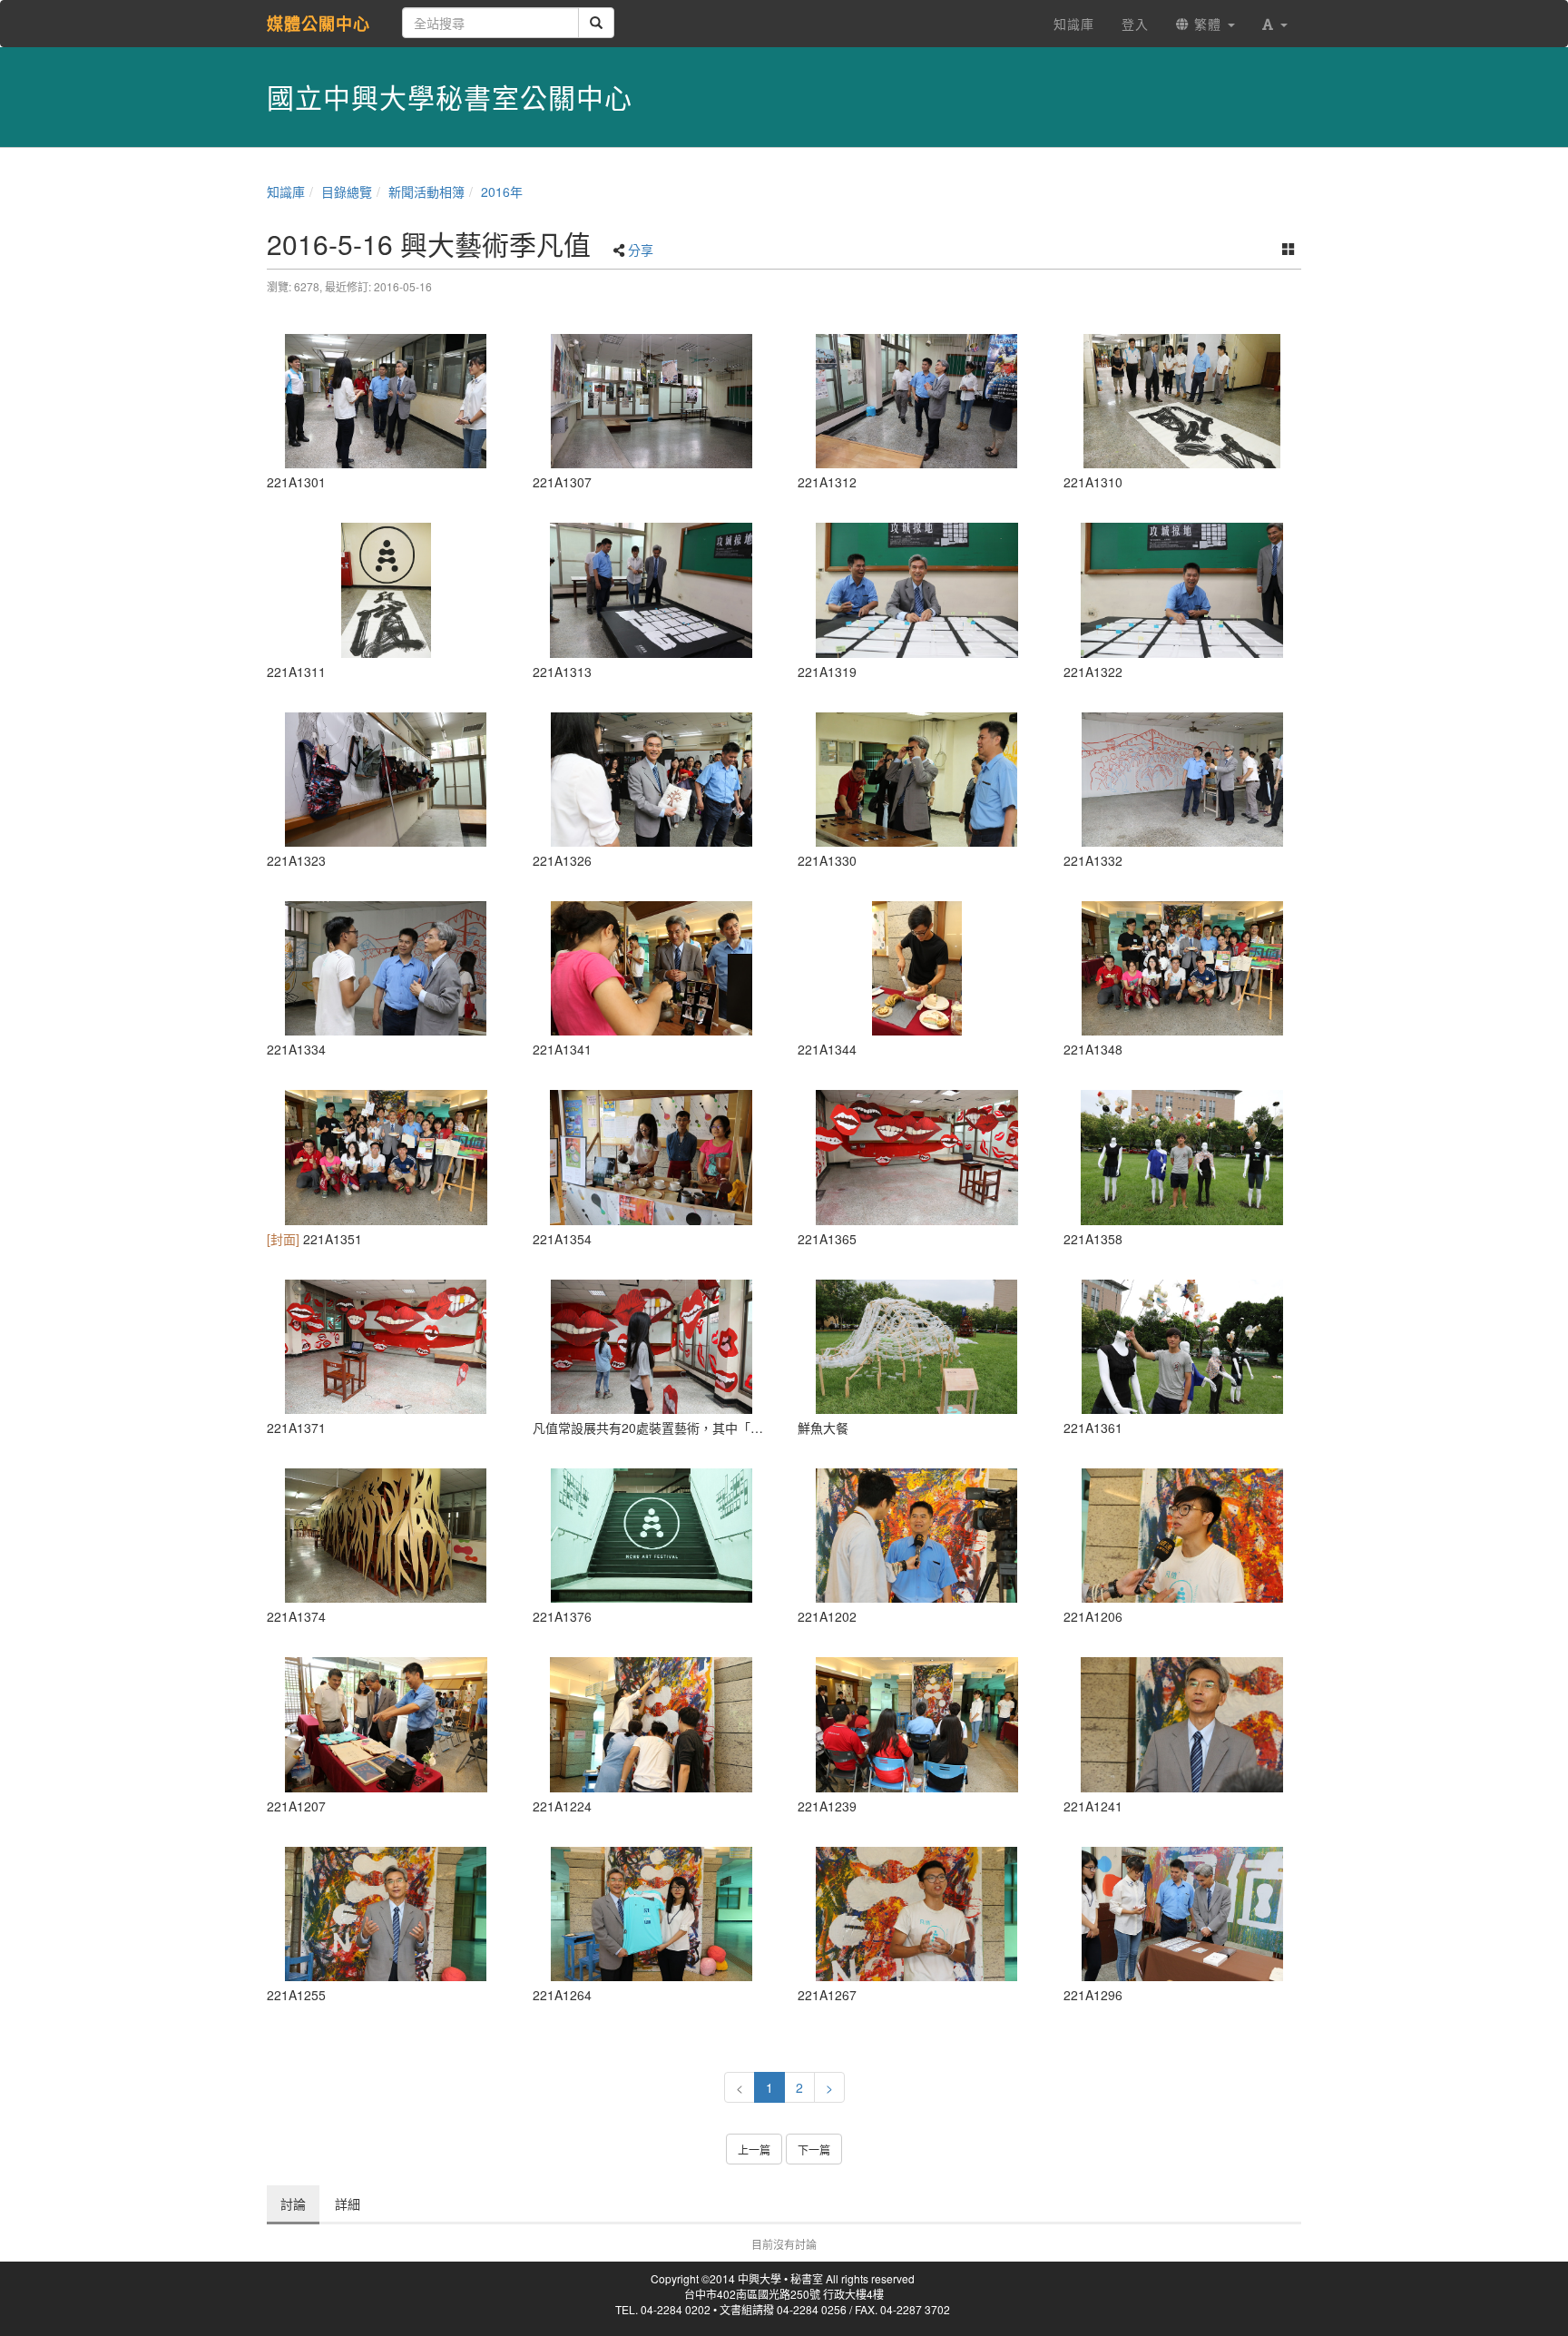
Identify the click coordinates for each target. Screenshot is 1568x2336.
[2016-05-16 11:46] (1183, 1157)
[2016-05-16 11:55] (652, 1536)
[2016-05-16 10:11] (386, 1724)
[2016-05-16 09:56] (1183, 1536)
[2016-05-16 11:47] (1183, 1347)
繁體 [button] (1208, 24)
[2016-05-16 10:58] (652, 780)
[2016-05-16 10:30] (386, 1914)
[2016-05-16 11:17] (652, 968)
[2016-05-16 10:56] (1183, 590)
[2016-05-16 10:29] (917, 1724)
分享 (641, 250)
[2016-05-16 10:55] (917, 590)
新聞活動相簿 (426, 191)
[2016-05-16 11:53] (386, 1347)
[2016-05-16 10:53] (652, 401)
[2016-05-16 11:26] (1183, 968)
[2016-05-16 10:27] (652, 1724)
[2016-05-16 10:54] (917, 401)
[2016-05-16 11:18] (917, 968)
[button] (1275, 24)
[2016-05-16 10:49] (1183, 1914)
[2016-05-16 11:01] (917, 780)
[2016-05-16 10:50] (386, 401)
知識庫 (286, 191)
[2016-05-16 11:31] (652, 1157)
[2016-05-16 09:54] (917, 1536)
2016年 (502, 191)
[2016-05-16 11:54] (386, 1536)
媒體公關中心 (318, 24)
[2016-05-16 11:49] (917, 1347)
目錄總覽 (347, 191)
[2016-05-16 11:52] (652, 1347)
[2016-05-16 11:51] (917, 1157)
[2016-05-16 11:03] (386, 968)
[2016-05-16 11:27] (386, 1157)
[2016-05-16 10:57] (386, 780)
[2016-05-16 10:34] (652, 1914)
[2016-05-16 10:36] (917, 1914)
